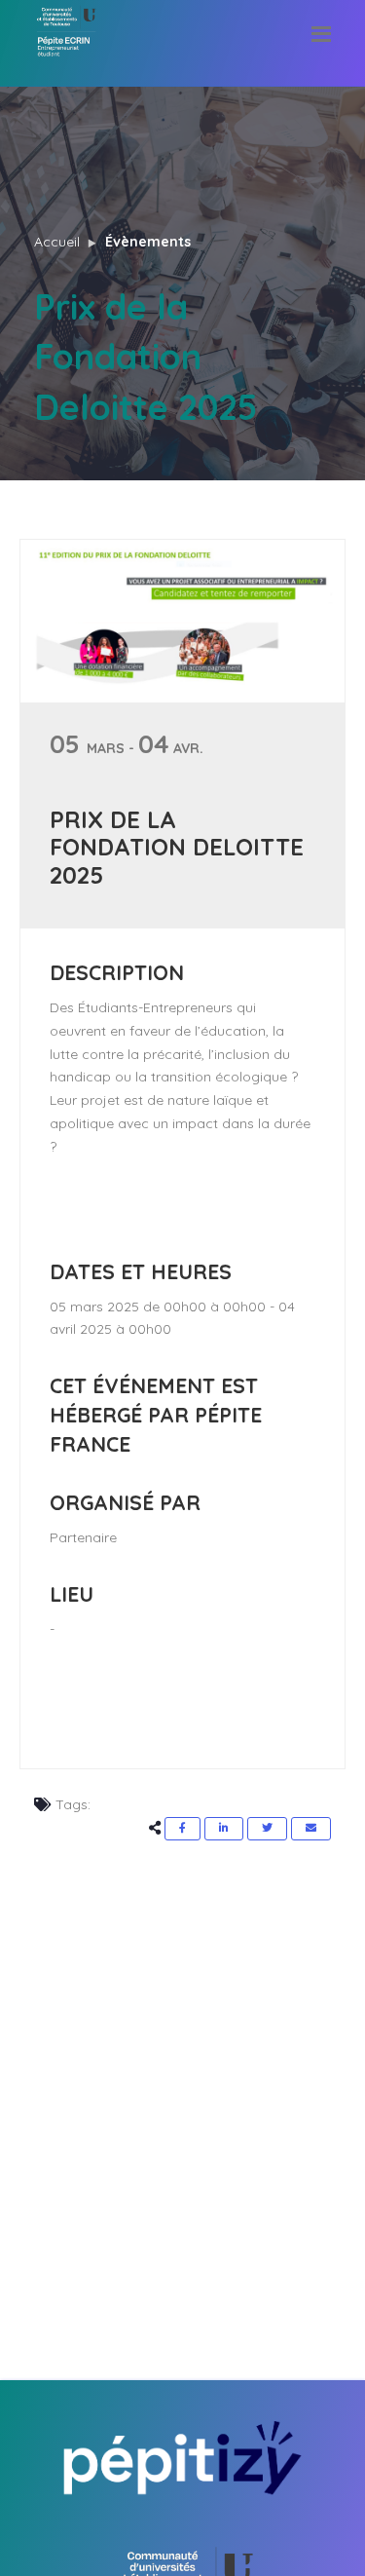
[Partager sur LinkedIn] (224, 1828)
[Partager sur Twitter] (267, 1828)
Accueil (57, 242)
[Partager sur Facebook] (182, 1828)
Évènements (148, 242)
